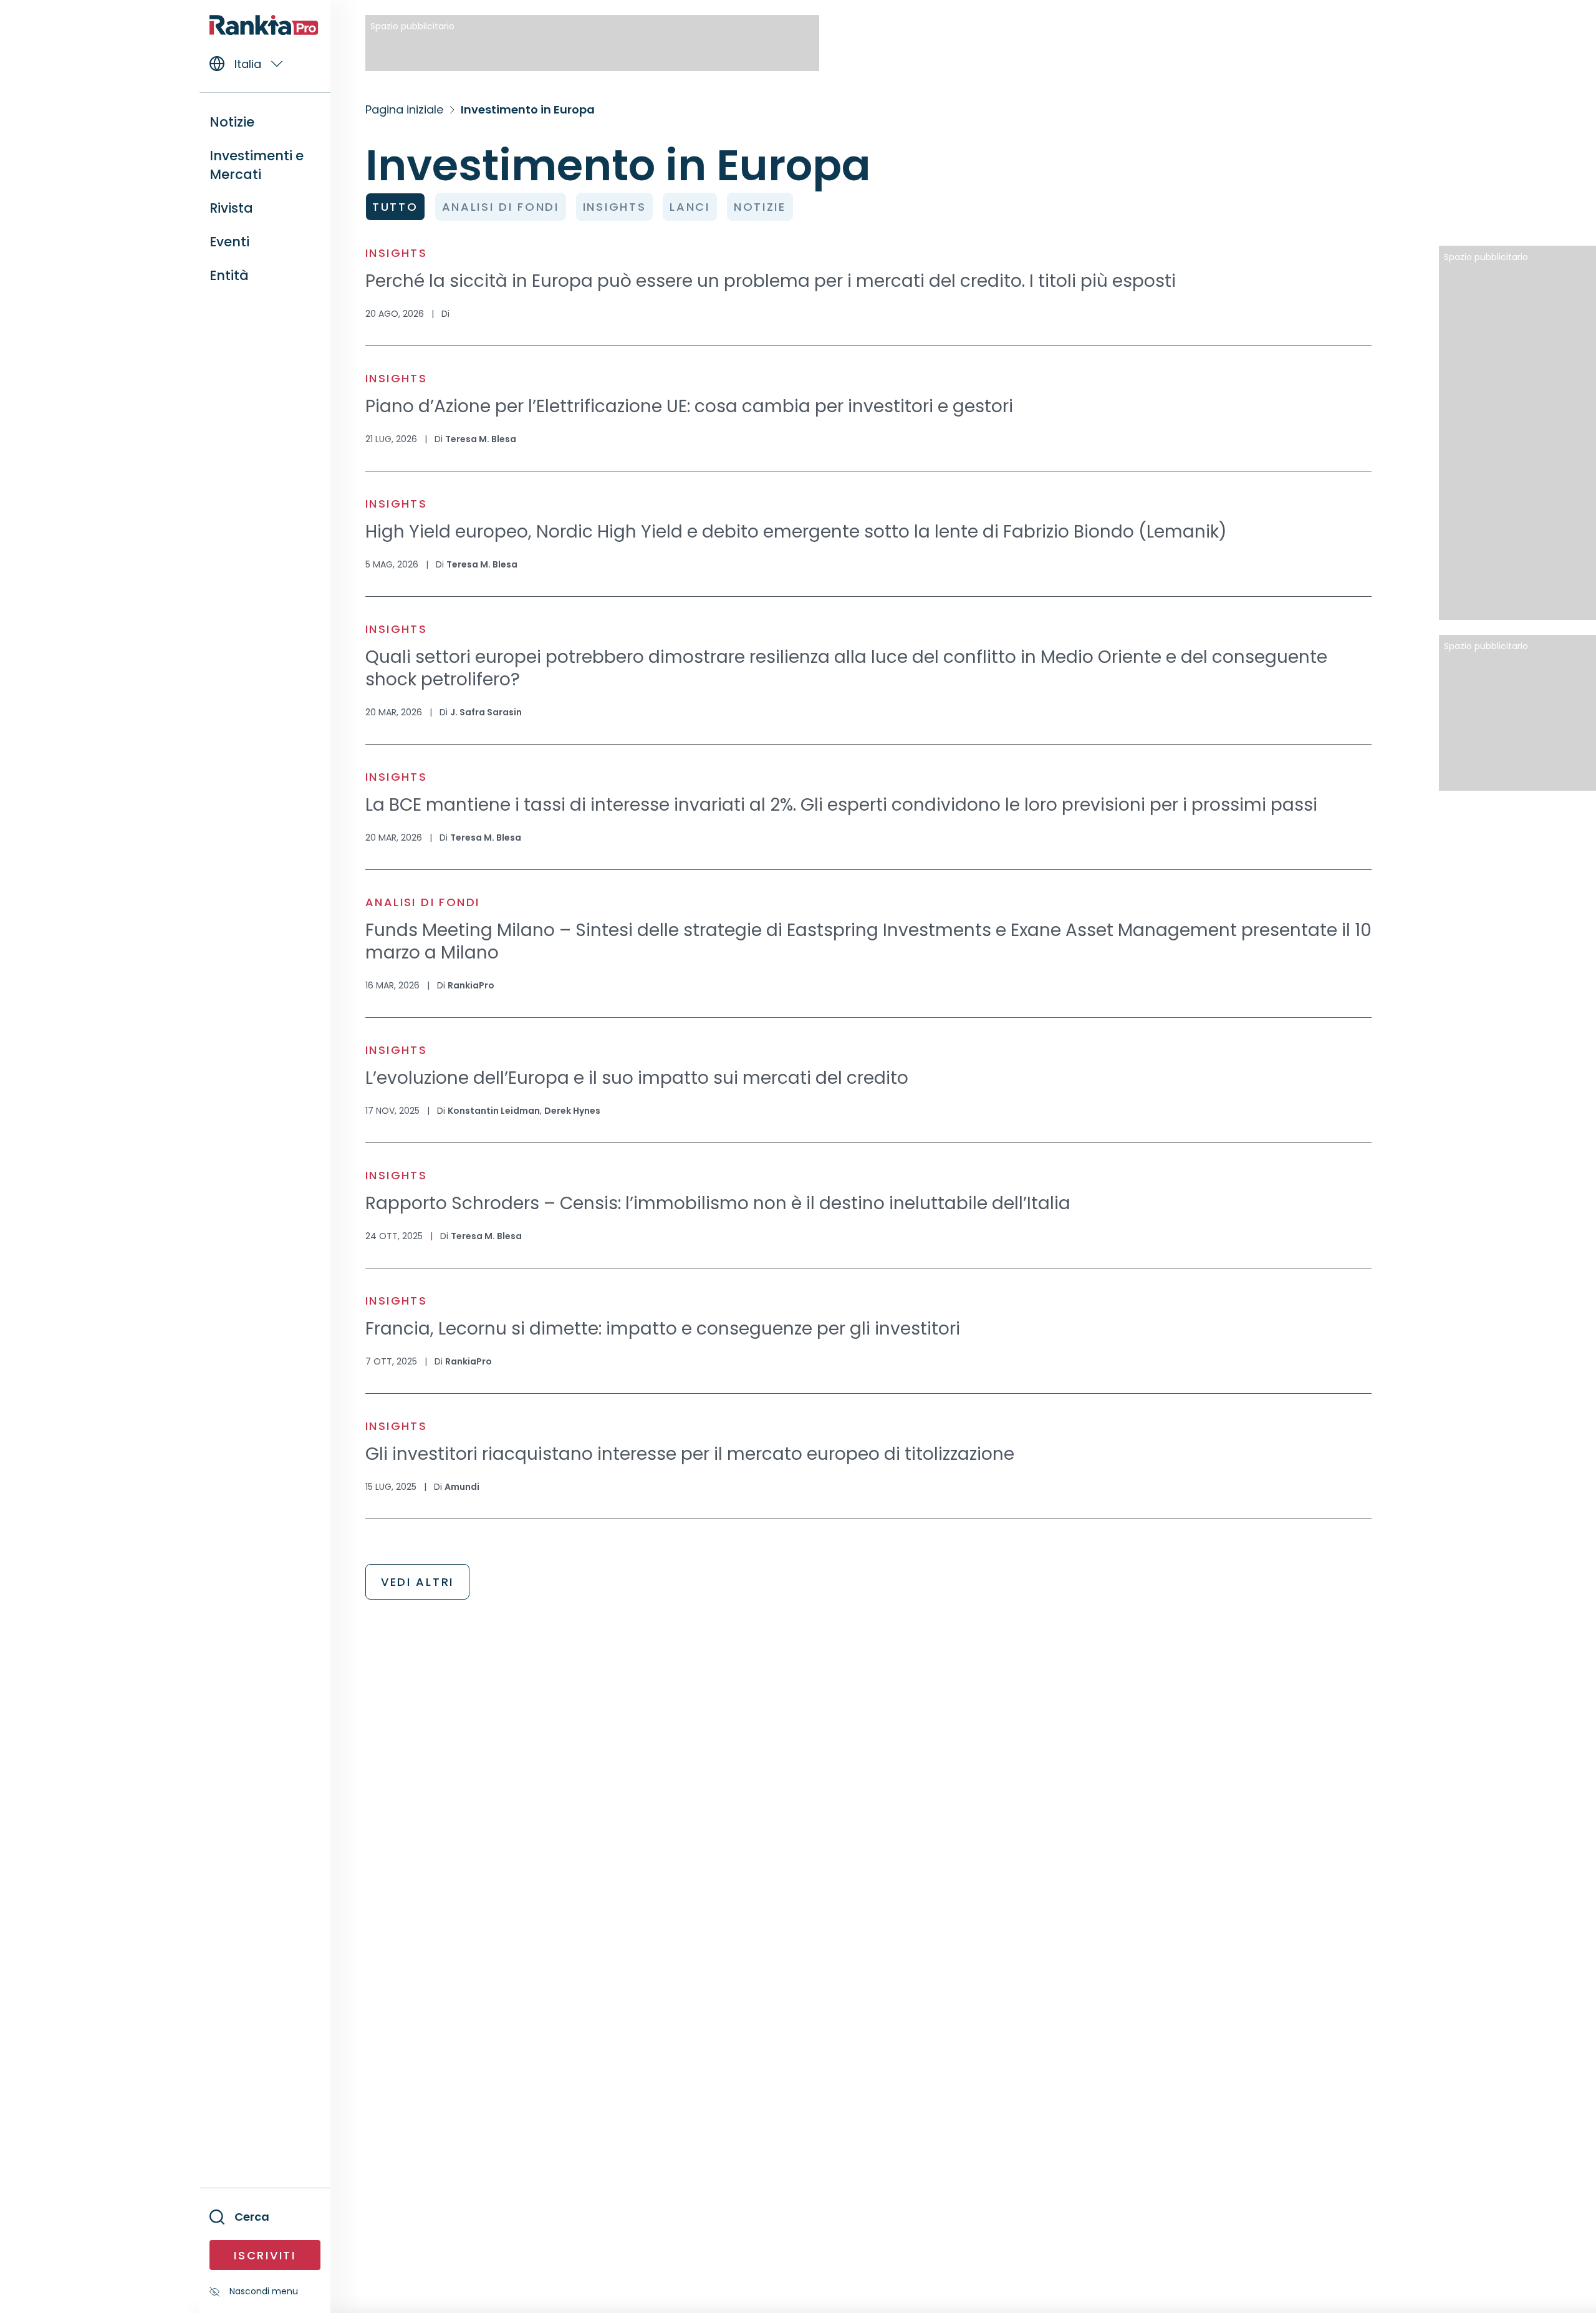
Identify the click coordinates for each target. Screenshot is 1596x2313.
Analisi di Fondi (501, 207)
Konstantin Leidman (494, 1111)
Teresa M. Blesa (481, 439)
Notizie (760, 207)
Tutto (395, 207)
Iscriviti (265, 2255)
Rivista (231, 208)
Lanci (690, 207)
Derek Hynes (572, 1111)
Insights (615, 207)
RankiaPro (471, 985)
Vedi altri (417, 1582)
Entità (229, 275)
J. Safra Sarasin (486, 712)
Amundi (462, 1487)
